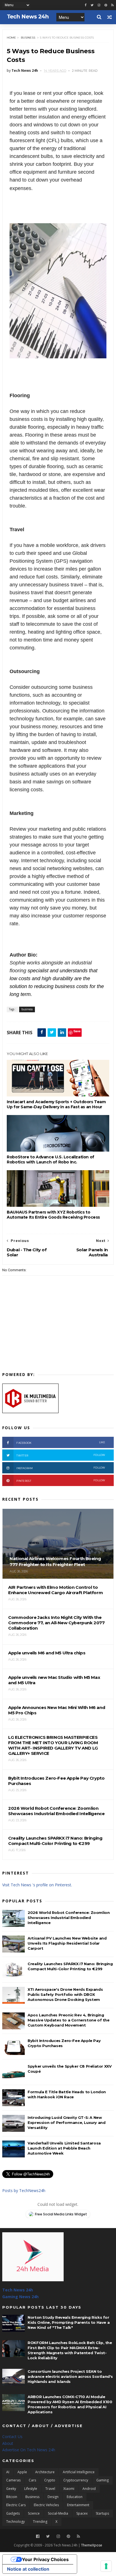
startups (102, 2513)
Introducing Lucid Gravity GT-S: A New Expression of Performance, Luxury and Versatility (66, 2123)
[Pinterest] (106, 5)
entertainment (78, 2505)
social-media (58, 2513)
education (75, 2497)
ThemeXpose (92, 2545)
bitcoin (12, 2497)
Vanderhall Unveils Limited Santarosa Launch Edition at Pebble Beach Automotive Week (64, 2148)
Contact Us (12, 2437)
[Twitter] (48, 2536)
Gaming (102, 2480)
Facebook (61, 1443)
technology (15, 2522)
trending (40, 2522)
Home (11, 38)
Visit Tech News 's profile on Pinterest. (37, 1885)
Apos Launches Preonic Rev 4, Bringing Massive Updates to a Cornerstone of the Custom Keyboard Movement (68, 2020)
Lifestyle (31, 2489)
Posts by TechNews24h (24, 2190)
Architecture (45, 2472)
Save (77, 1031)
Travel (50, 2489)
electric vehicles (46, 2505)
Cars (32, 2480)
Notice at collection (28, 2569)
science (34, 2513)
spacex (82, 2513)
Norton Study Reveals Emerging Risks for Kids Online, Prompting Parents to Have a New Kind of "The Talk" (69, 2322)
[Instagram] (99, 5)
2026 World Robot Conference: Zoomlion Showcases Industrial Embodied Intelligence (69, 1918)
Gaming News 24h (20, 2297)
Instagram (61, 1468)
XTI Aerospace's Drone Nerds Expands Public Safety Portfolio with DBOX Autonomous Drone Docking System (65, 1994)
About (8, 2443)
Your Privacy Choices (45, 2559)
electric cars (16, 2505)
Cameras (13, 2480)
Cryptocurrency (76, 2480)
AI (8, 2472)
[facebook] (86, 5)
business (28, 38)
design (53, 2497)
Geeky (11, 2489)
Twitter (61, 1455)
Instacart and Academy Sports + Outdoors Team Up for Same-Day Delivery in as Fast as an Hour (56, 1104)
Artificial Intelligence (79, 2472)
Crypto (50, 2480)
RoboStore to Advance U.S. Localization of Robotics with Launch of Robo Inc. (51, 1159)
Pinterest (61, 1481)
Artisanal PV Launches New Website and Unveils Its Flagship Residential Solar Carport (67, 1943)
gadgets (13, 2513)
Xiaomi (69, 2489)
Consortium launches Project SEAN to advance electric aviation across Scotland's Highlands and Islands (70, 2376)
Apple (22, 2472)
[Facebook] (38, 2536)
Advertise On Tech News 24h (29, 2450)
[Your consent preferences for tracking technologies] (106, 2566)
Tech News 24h (18, 2290)
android (89, 2489)
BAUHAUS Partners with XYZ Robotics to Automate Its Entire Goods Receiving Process (53, 1215)
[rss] (112, 5)
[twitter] (92, 5)
